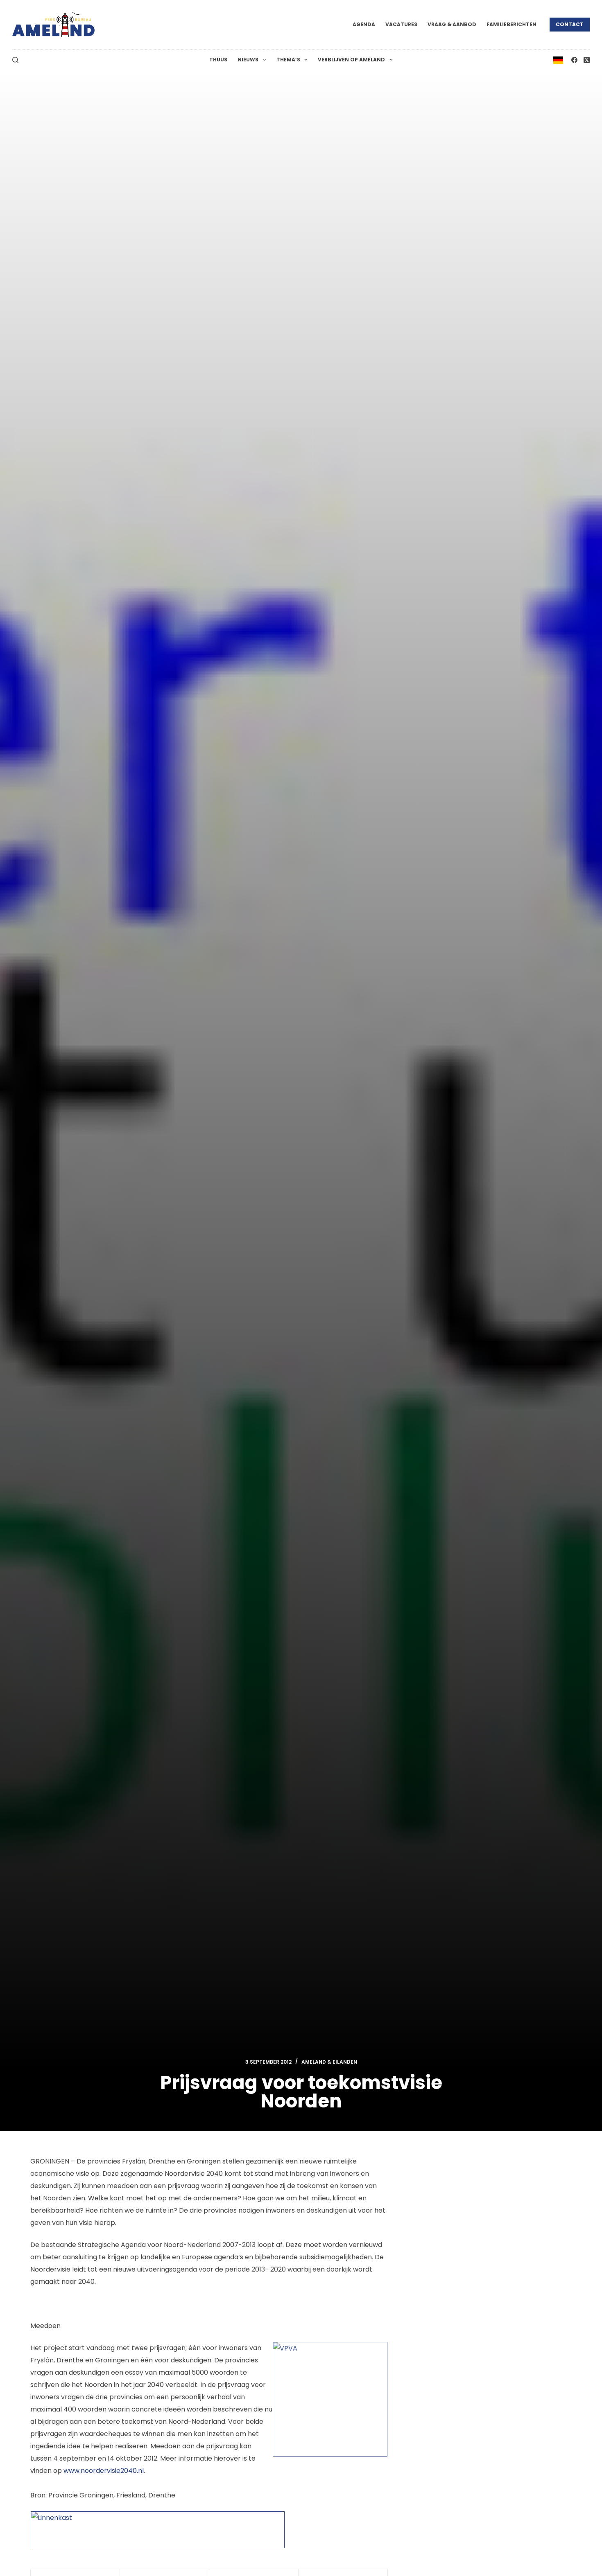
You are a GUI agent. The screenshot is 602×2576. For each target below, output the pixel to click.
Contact (570, 24)
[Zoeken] (15, 60)
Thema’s (288, 60)
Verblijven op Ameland (351, 60)
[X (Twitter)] (587, 60)
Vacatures (401, 24)
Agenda (364, 24)
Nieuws (248, 60)
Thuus (218, 60)
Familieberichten (511, 24)
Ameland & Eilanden (329, 2062)
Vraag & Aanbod (452, 24)
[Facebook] (574, 60)
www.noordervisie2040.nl (103, 2471)
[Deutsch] (558, 60)
